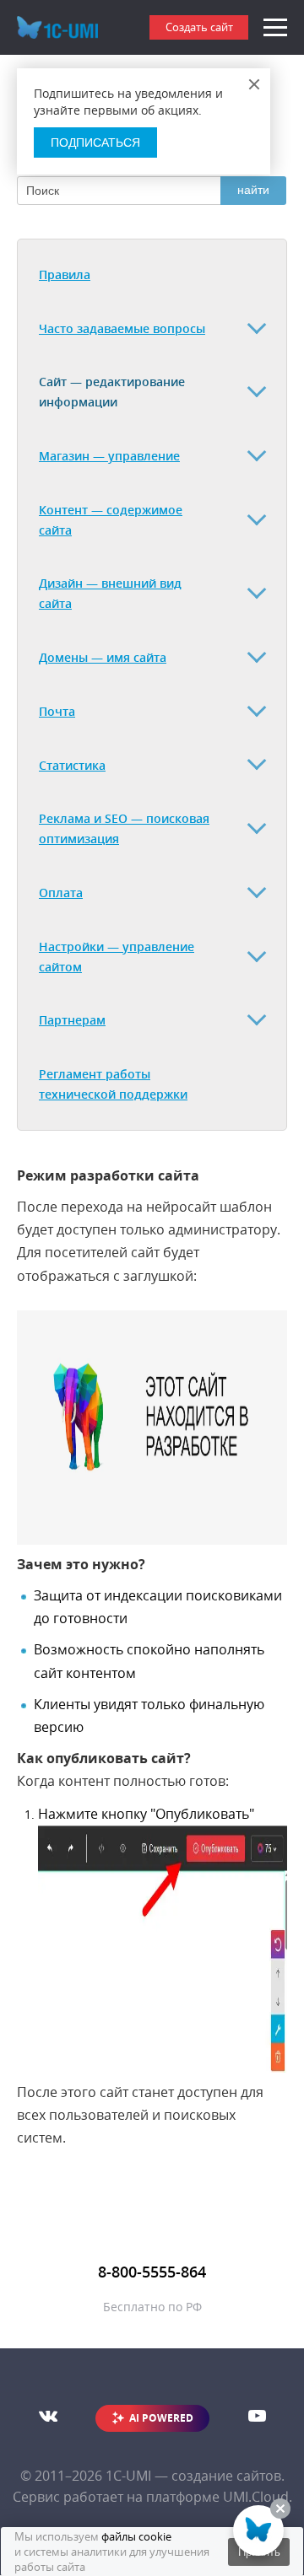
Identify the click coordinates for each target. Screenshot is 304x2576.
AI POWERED (161, 2418)
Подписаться (95, 143)
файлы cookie (136, 2536)
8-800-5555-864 (152, 2272)
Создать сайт (199, 27)
